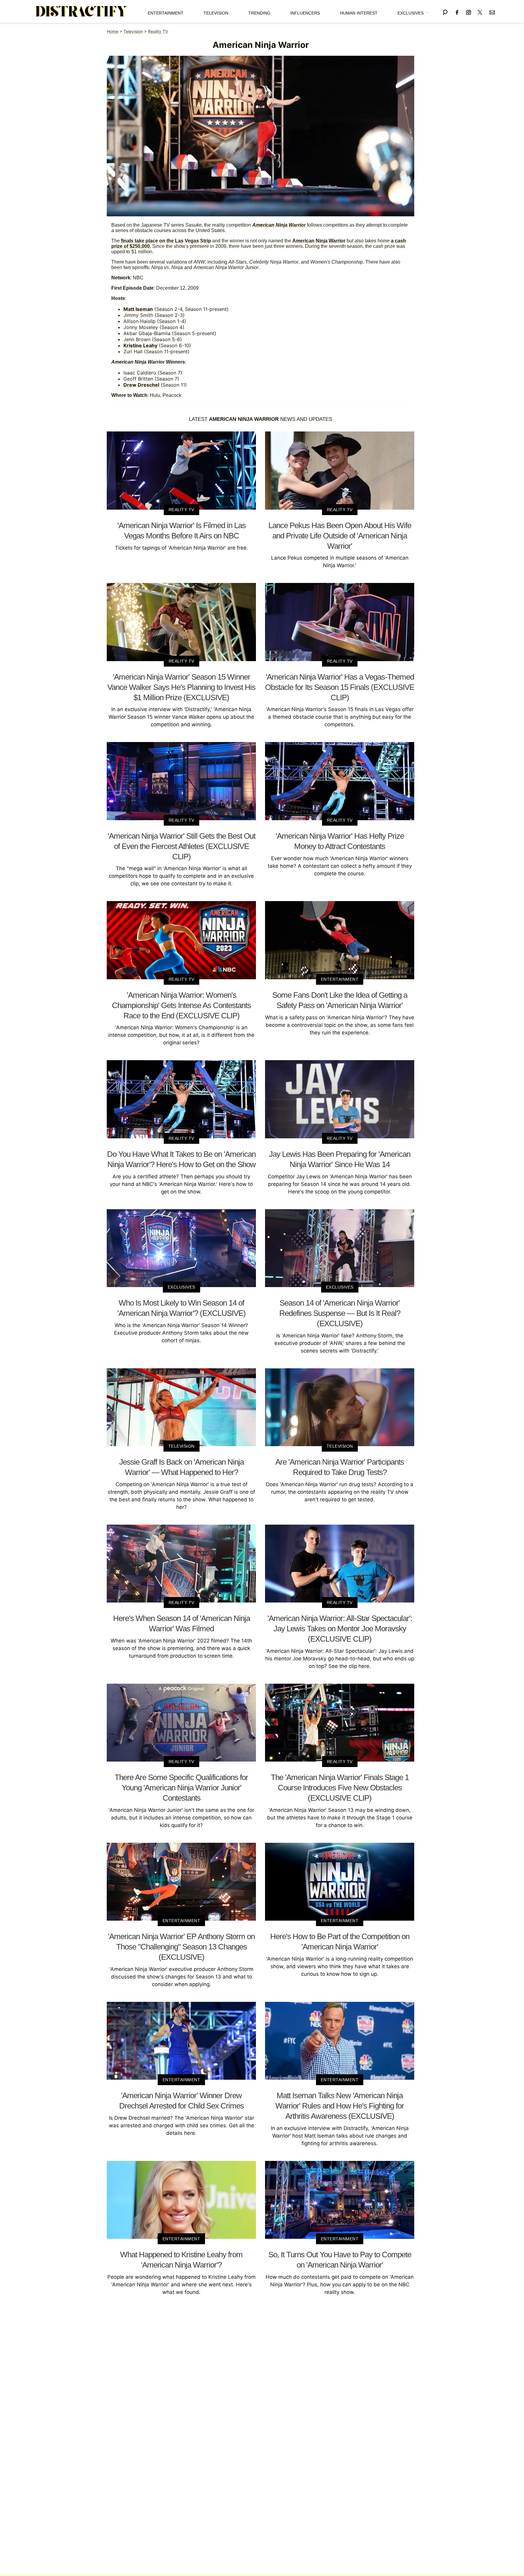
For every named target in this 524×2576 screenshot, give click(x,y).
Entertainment (166, 13)
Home (113, 31)
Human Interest (359, 13)
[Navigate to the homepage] (82, 12)
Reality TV (158, 31)
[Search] (445, 11)
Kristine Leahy (140, 345)
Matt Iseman (138, 309)
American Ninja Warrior (319, 241)
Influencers (305, 13)
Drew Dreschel (141, 385)
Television (216, 13)
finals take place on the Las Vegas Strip (166, 241)
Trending (259, 13)
